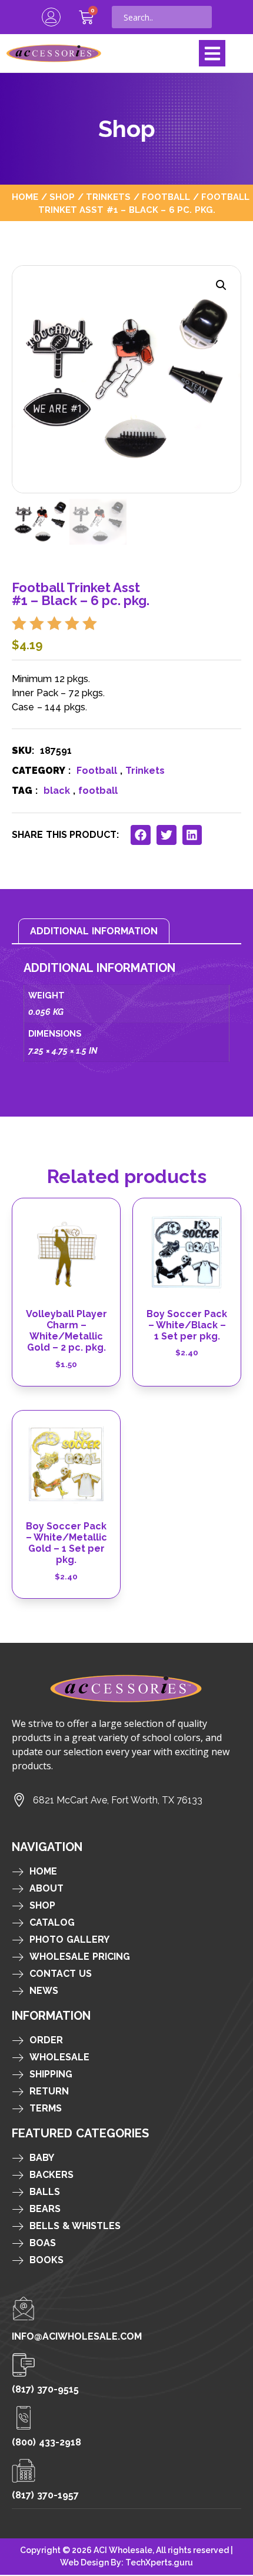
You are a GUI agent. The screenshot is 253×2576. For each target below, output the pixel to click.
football (98, 791)
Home (25, 197)
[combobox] (162, 17)
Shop (62, 197)
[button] (212, 53)
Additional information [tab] (94, 931)
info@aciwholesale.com (77, 2336)
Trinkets (108, 197)
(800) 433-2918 (46, 2442)
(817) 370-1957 (45, 2495)
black (57, 791)
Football (166, 197)
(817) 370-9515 (45, 2389)
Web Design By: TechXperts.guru (126, 2562)
